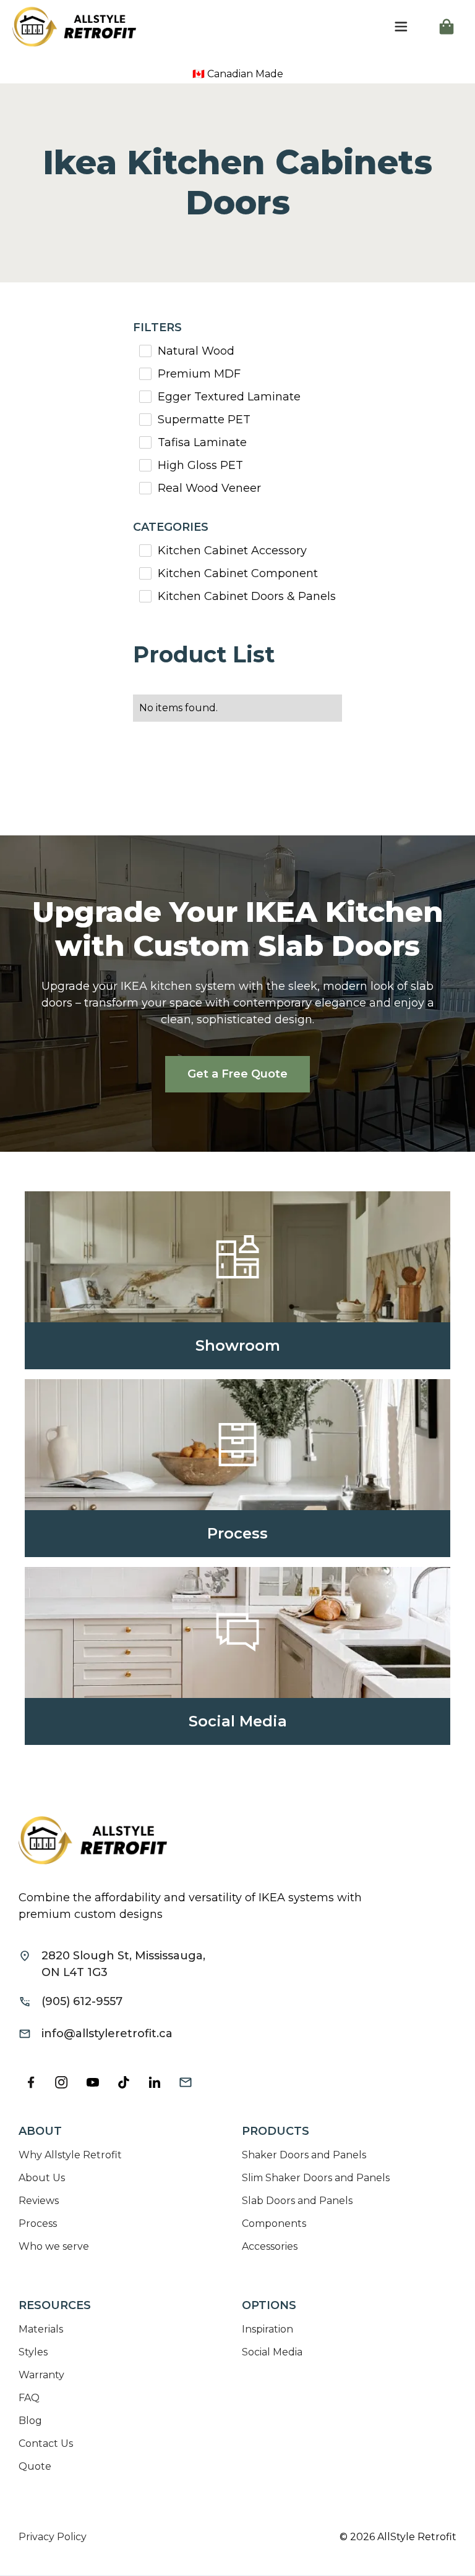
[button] (401, 27)
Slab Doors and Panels (297, 2201)
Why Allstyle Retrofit (70, 2155)
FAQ (29, 2398)
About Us (42, 2178)
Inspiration (267, 2329)
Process (38, 2223)
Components (274, 2223)
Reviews (39, 2201)
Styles (33, 2352)
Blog (30, 2421)
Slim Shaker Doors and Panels (316, 2178)
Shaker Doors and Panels (304, 2155)
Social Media (272, 2352)
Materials (41, 2329)
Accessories (270, 2246)
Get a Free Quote (237, 1074)
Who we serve (54, 2246)
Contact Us (46, 2443)
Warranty (41, 2375)
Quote (35, 2466)
